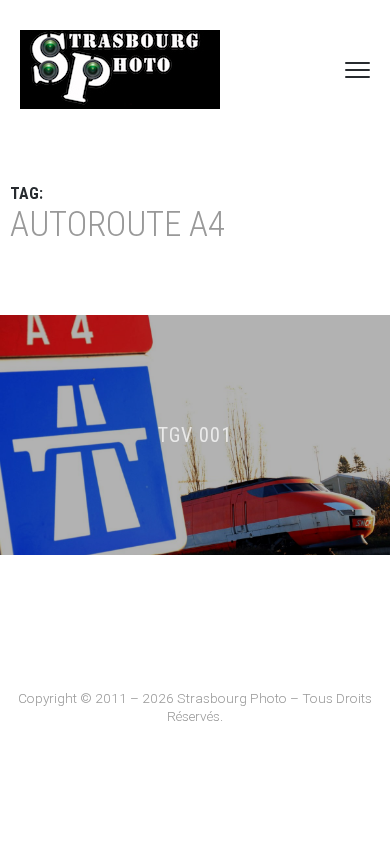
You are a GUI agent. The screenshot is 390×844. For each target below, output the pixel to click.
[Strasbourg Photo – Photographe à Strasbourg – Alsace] (120, 69)
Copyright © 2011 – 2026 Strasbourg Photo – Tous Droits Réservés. (195, 707)
